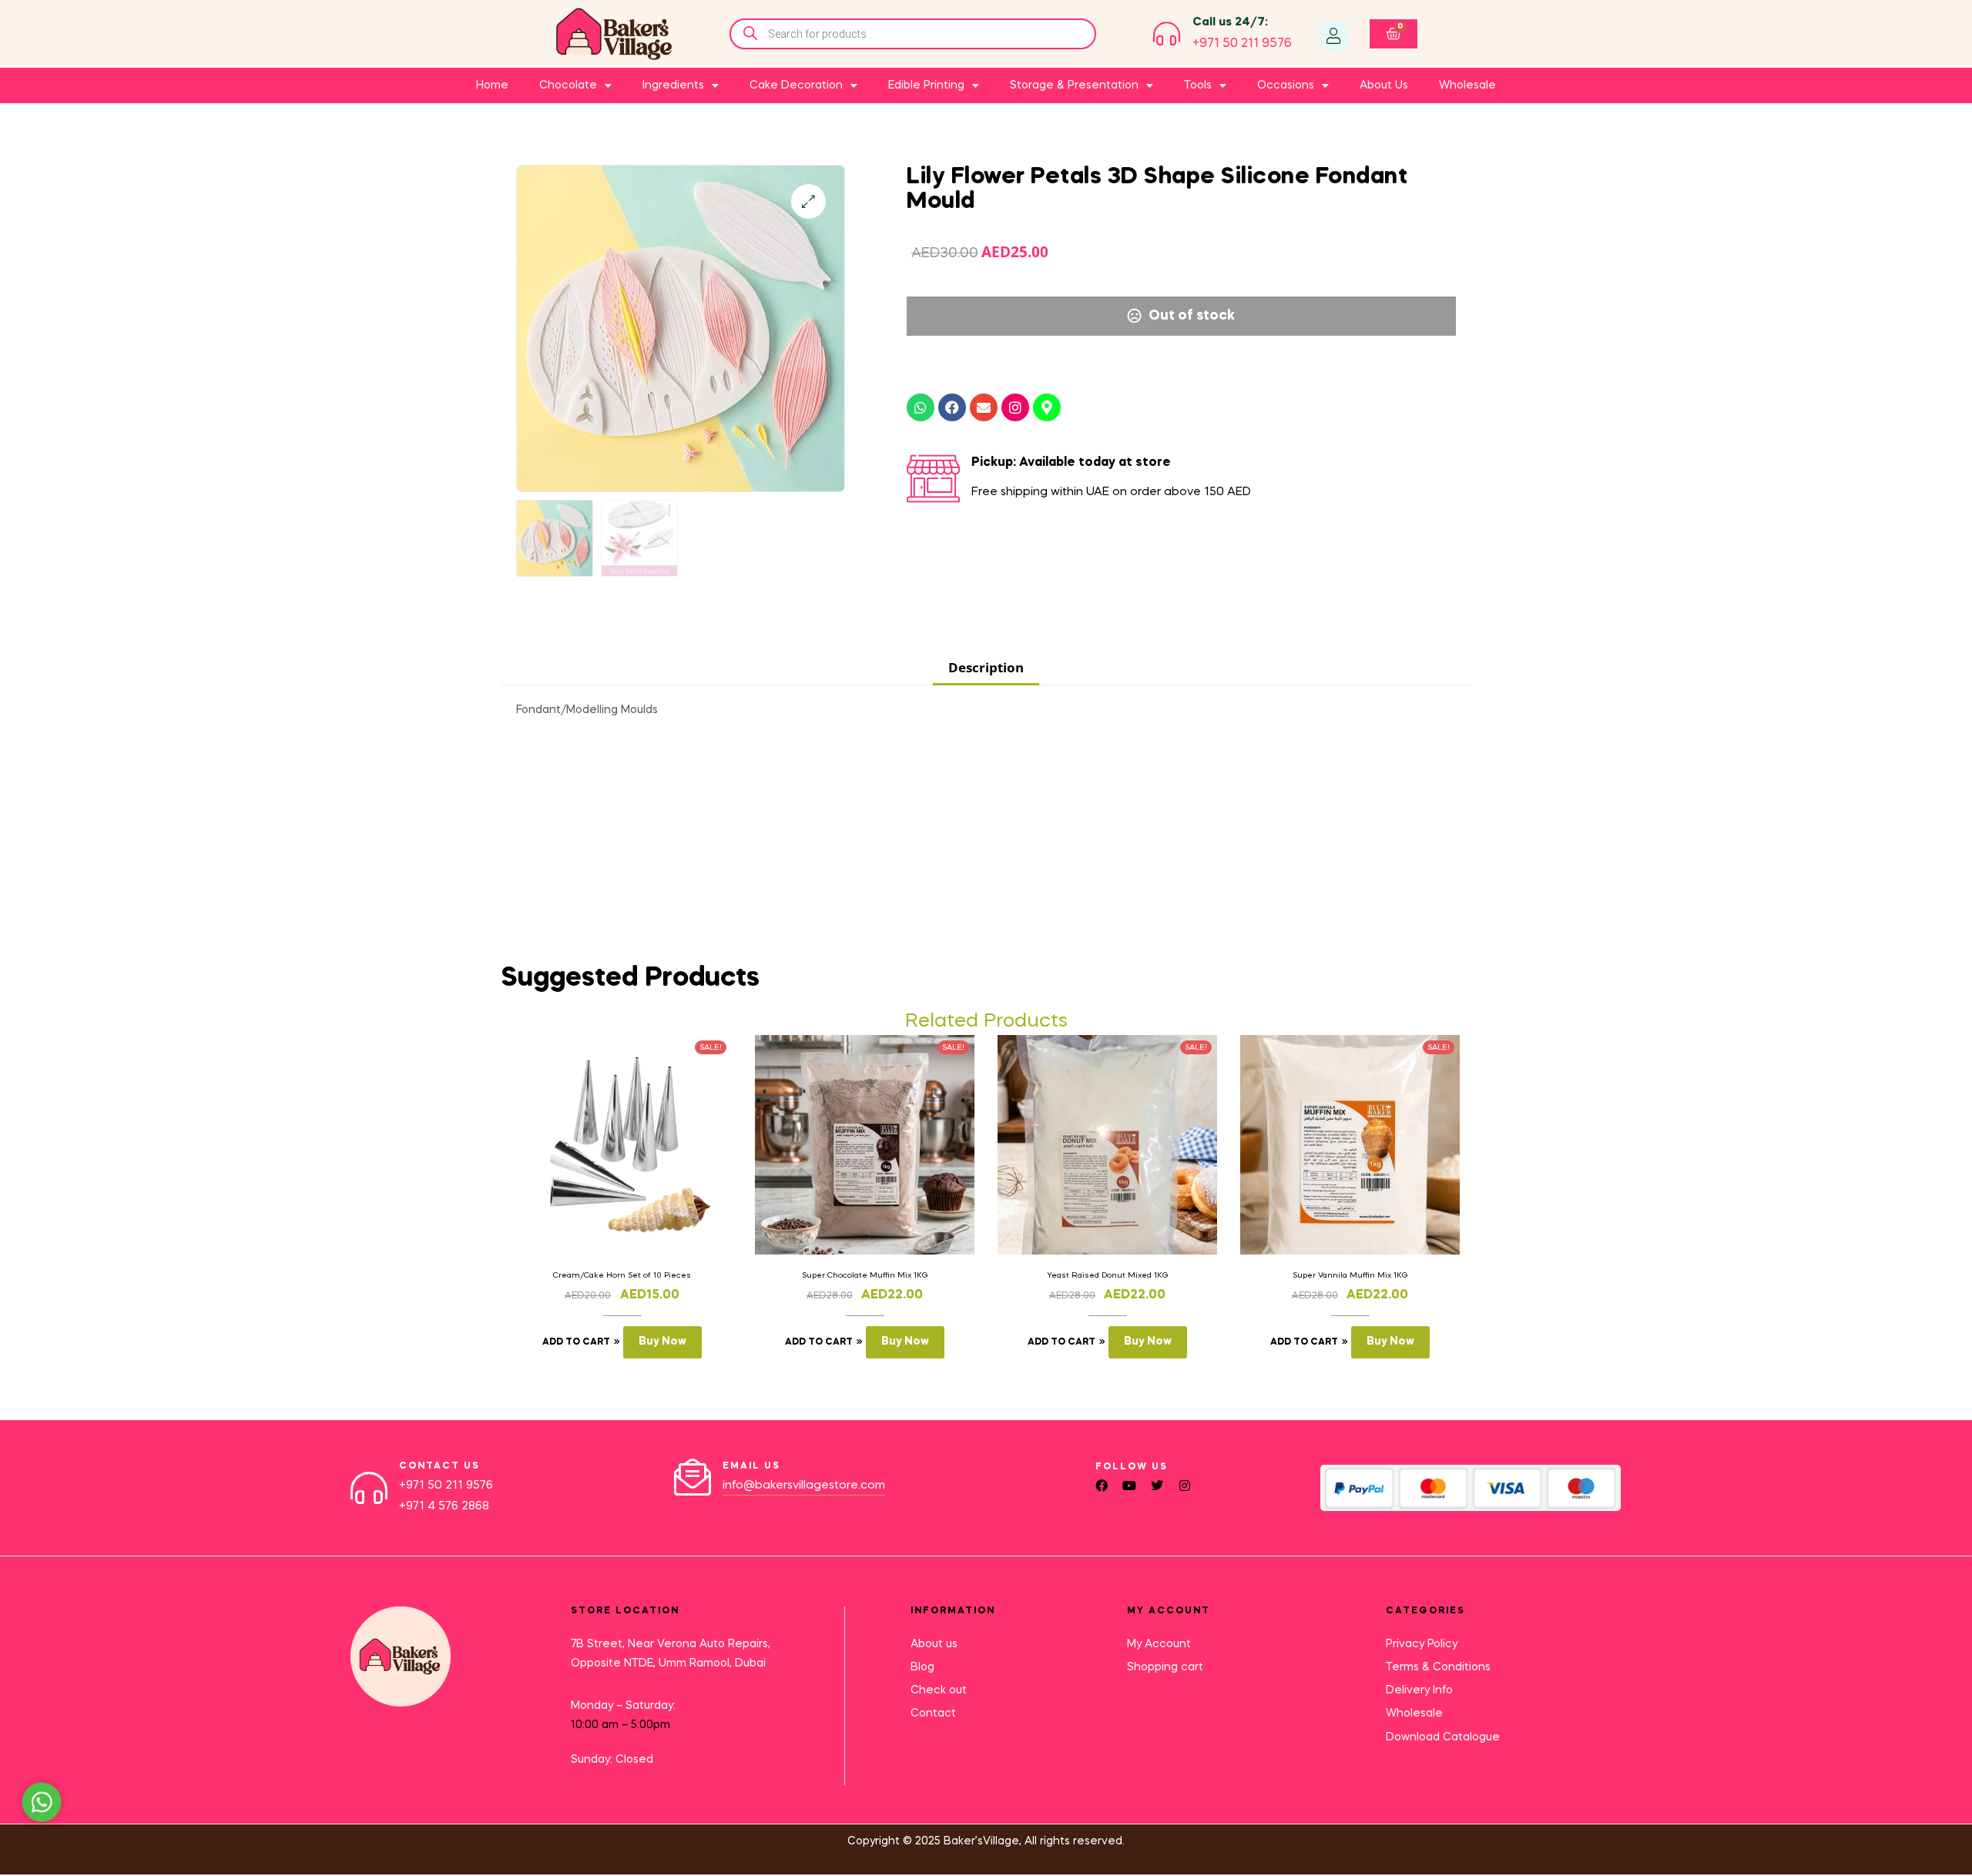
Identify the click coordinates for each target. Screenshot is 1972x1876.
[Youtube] (1129, 1486)
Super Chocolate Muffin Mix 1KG (865, 1275)
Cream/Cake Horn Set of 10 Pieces (622, 1275)
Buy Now (662, 1342)
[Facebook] (952, 407)
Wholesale (1467, 85)
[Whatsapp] (921, 407)
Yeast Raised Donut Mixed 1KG (1108, 1275)
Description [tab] (986, 667)
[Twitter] (1157, 1486)
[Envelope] (984, 407)
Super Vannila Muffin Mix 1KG (1350, 1275)
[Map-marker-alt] (1047, 407)
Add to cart (576, 1342)
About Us (1384, 85)
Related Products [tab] (986, 1022)
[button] (808, 201)
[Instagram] (1015, 407)
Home (492, 85)
